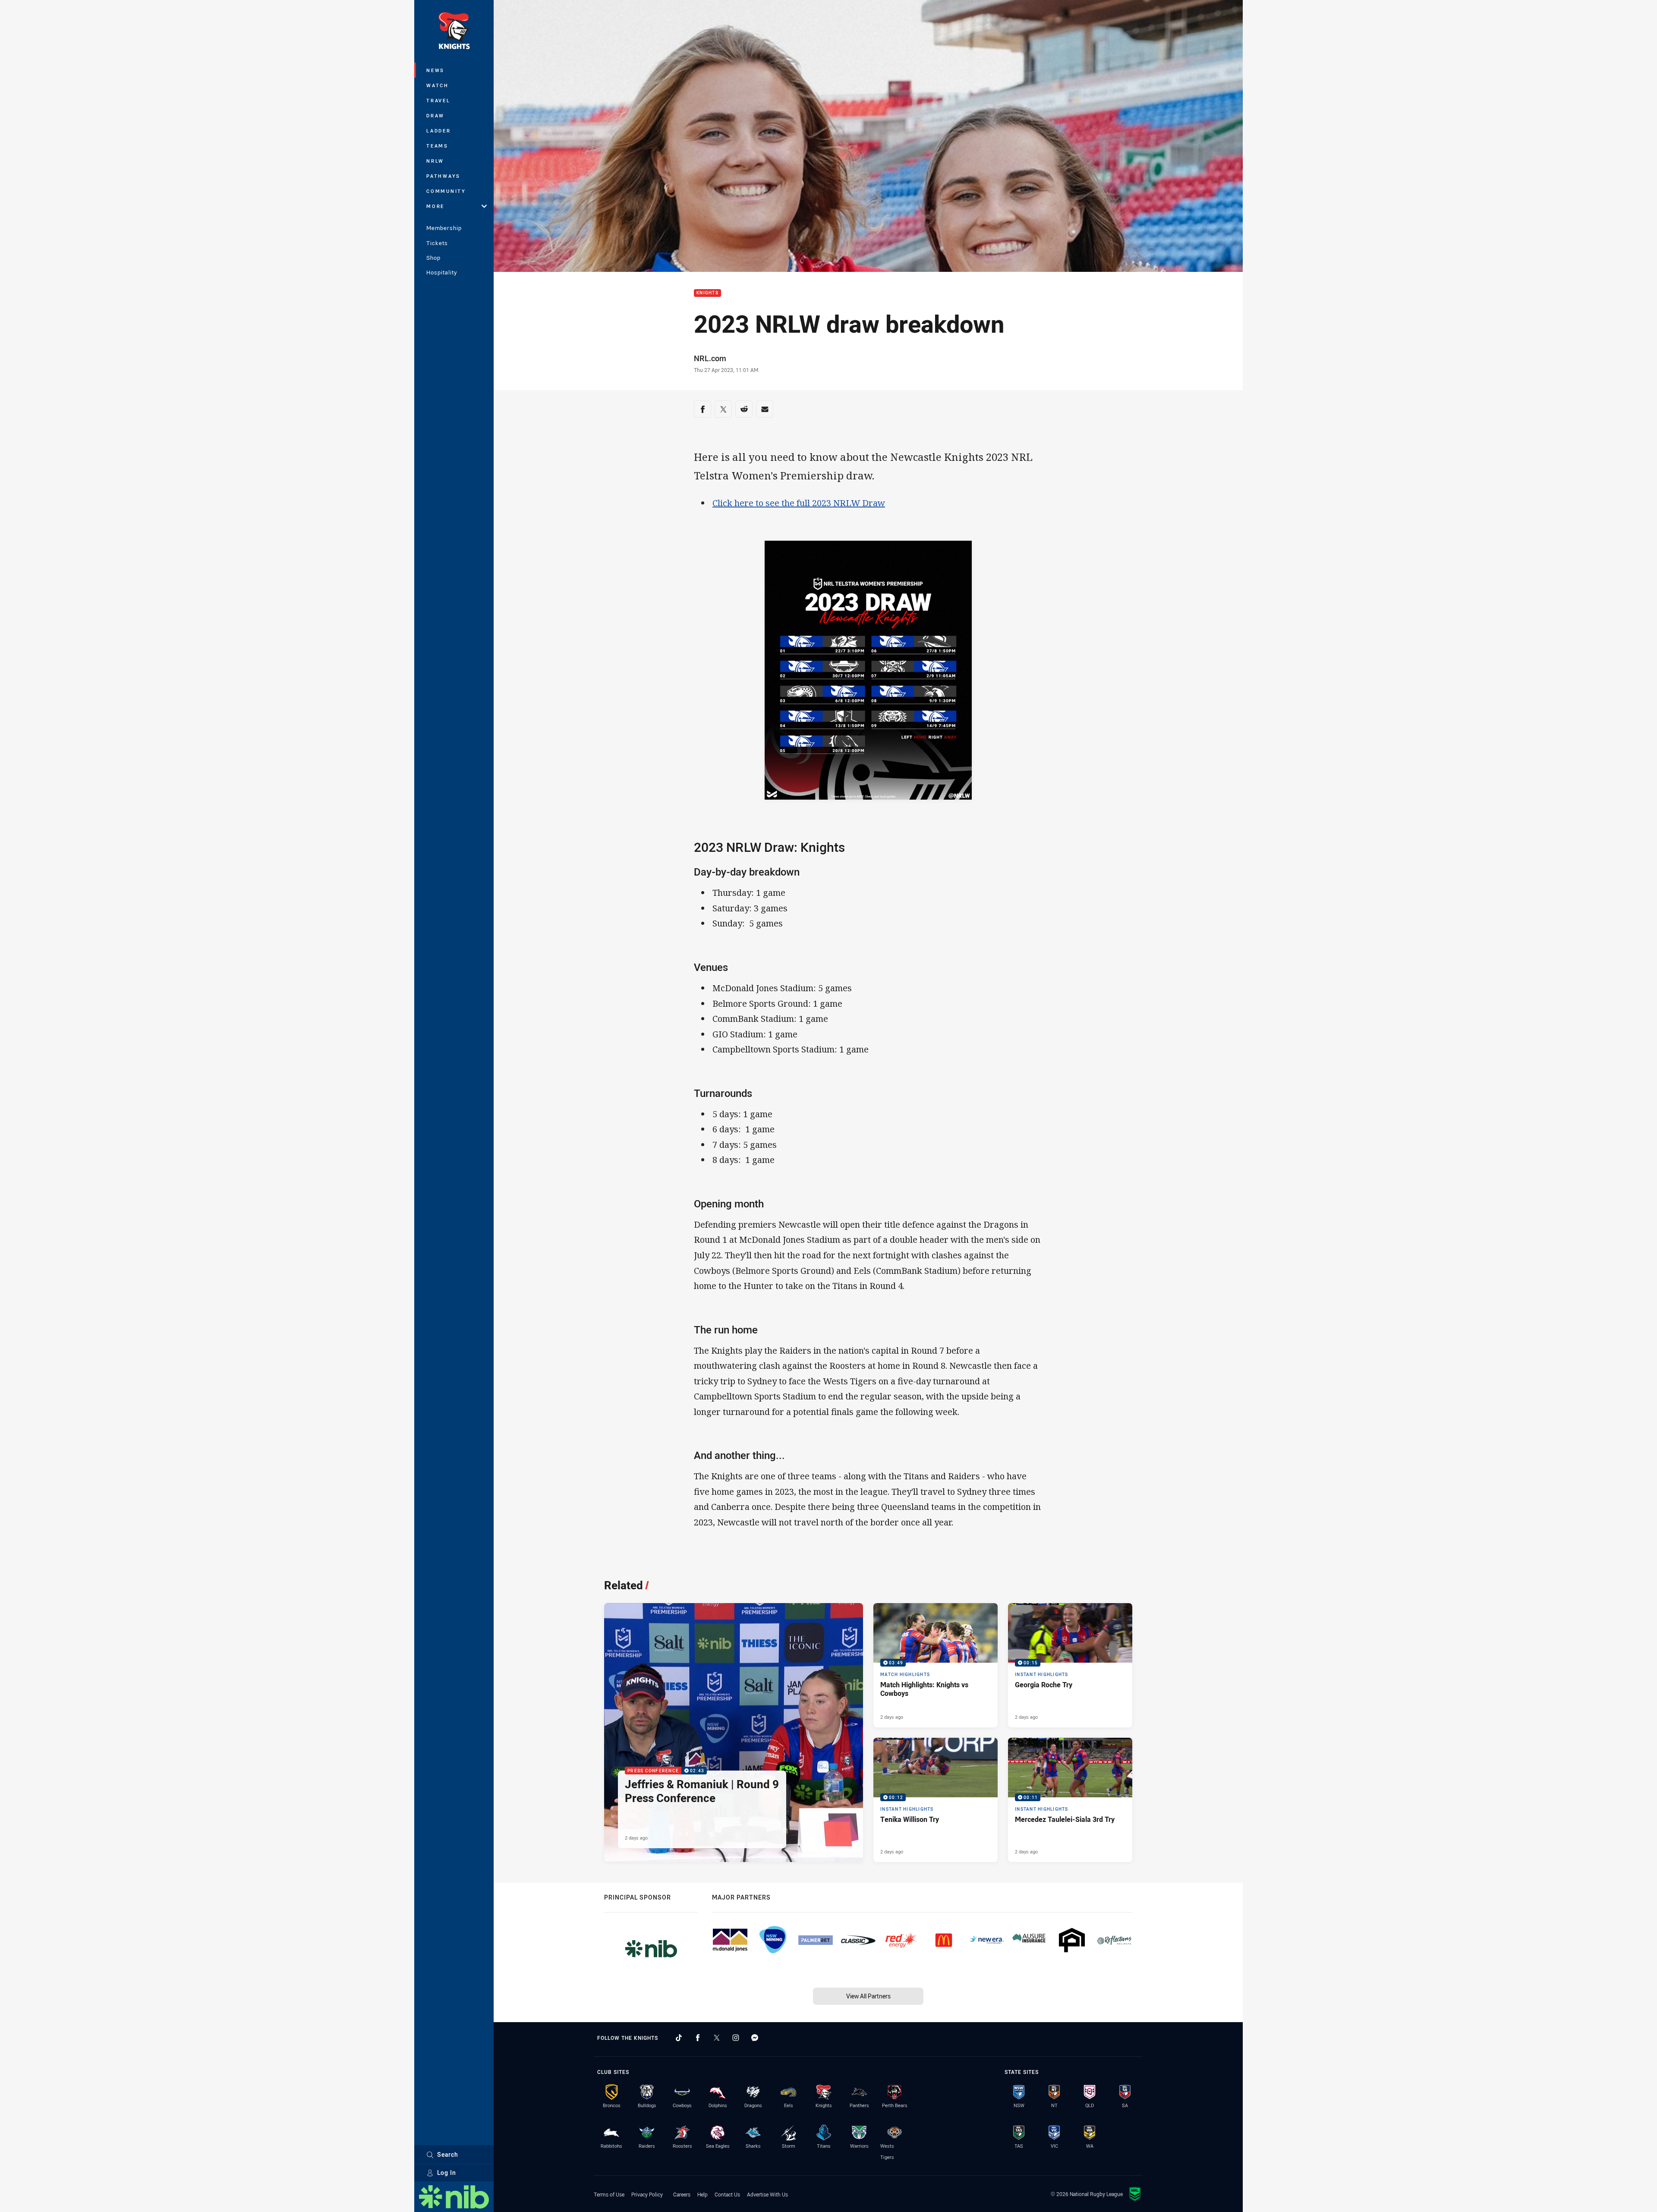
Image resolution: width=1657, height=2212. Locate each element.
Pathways (443, 176)
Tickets (437, 243)
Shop (433, 258)
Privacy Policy (647, 2194)
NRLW (435, 161)
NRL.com (710, 358)
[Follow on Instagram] (736, 2038)
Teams (437, 146)
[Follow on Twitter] (717, 2038)
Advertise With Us (767, 2194)
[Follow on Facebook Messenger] (755, 2038)
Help (702, 2194)
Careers (682, 2194)
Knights (707, 293)
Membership (444, 228)
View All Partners (868, 1996)
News (435, 70)
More (435, 206)
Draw (435, 115)
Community (446, 191)
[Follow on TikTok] (679, 2038)
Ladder (439, 131)
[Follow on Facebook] (698, 2038)
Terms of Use (609, 2194)
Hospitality (442, 272)
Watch (438, 85)
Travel (438, 100)
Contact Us (727, 2194)
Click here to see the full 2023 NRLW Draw (799, 503)
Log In (447, 2173)
